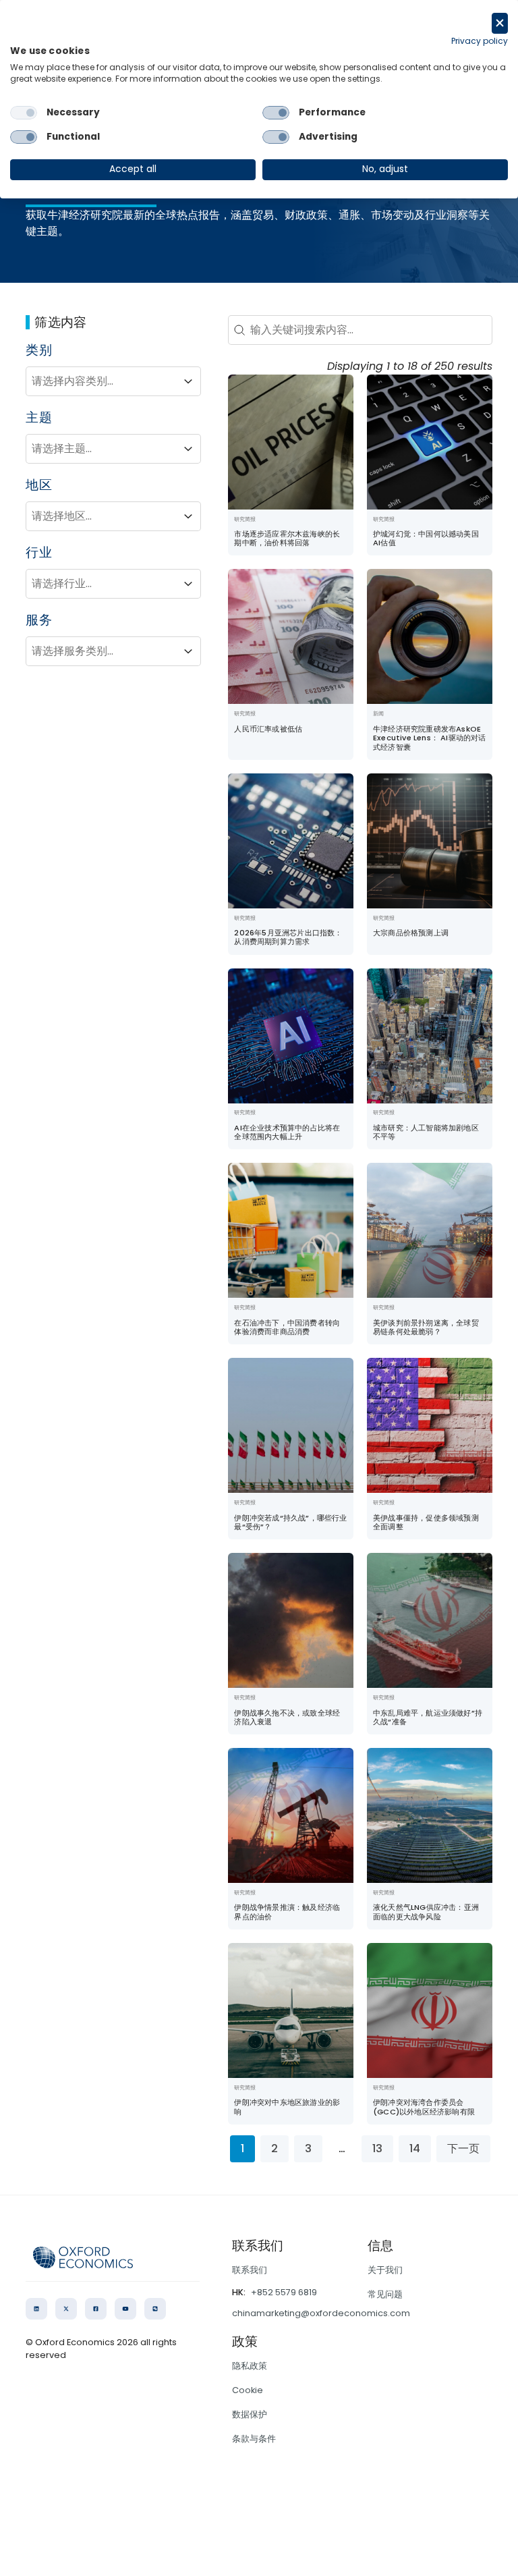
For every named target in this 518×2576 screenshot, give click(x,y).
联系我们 (250, 2270)
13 (377, 2148)
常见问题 (385, 2294)
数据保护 (250, 2414)
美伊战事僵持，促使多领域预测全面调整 (426, 1522)
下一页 (463, 2148)
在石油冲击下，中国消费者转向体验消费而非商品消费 (287, 1327)
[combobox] (101, 381)
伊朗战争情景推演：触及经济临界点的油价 (287, 1912)
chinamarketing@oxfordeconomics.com (321, 2313)
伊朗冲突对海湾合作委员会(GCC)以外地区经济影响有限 (424, 2107)
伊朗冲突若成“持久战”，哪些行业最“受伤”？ (290, 1522)
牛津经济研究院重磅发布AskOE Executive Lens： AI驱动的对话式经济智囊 (430, 738)
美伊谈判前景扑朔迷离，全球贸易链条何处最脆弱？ (426, 1327)
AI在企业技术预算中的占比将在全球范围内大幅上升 (287, 1132)
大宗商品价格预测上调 (411, 933)
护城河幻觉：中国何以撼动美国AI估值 (426, 538)
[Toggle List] (188, 381)
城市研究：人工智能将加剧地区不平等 (426, 1132)
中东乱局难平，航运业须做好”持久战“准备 (428, 1717)
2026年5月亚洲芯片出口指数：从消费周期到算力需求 (288, 937)
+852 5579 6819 (284, 2292)
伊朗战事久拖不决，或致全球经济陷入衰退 (287, 1717)
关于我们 (385, 2270)
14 (415, 2148)
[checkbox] (24, 113)
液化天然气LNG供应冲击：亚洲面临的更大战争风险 (426, 1912)
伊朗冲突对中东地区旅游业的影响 (287, 2107)
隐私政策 (250, 2366)
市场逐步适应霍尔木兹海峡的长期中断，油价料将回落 (287, 538)
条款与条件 (254, 2439)
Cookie (248, 2390)
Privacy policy (480, 41)
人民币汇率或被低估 (268, 729)
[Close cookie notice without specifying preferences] (500, 23)
